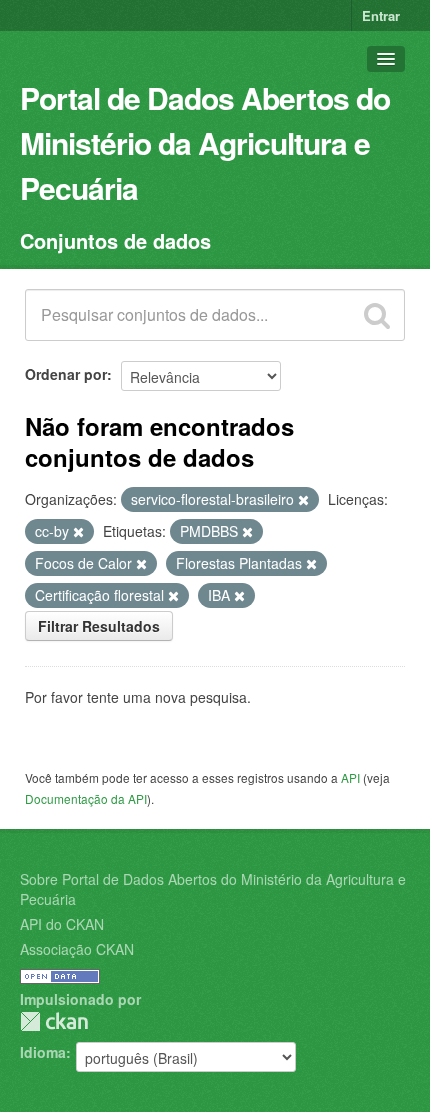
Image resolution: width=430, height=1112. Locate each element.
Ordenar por (66, 374)
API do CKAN (62, 924)
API (350, 777)
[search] (377, 315)
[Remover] (303, 500)
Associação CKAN (77, 949)
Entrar (381, 15)
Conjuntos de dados (115, 240)
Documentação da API (86, 798)
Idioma (43, 1052)
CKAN (54, 1021)
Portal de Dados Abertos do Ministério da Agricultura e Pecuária (205, 142)
